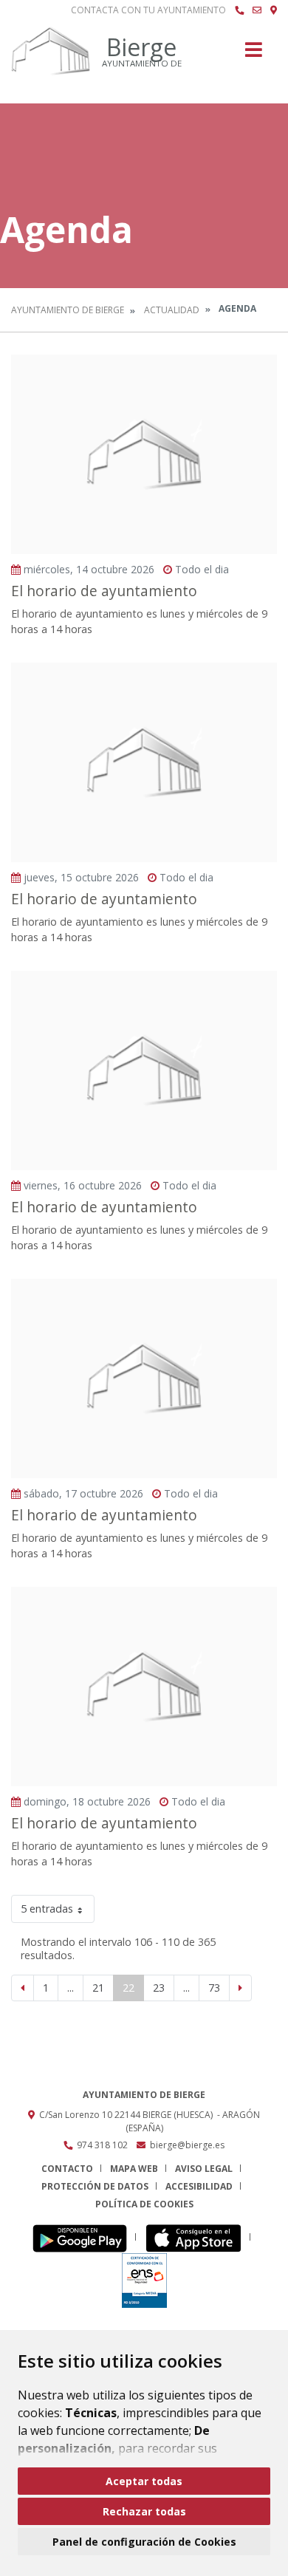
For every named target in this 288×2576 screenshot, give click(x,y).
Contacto (67, 2169)
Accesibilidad (199, 2186)
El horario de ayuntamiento (104, 591)
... (71, 1988)
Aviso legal (204, 2169)
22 (128, 1988)
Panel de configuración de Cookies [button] (144, 2542)
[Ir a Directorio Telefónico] (239, 10)
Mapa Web (134, 2169)
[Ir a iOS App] (198, 2237)
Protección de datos (95, 2186)
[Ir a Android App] (84, 2237)
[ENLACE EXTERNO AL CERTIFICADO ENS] (144, 2279)
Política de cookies (144, 2204)
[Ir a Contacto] (257, 10)
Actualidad (172, 310)
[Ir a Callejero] (274, 10)
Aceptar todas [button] (144, 2481)
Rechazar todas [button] (144, 2511)
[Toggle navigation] (254, 54)
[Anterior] (23, 1988)
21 (98, 1988)
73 (214, 1988)
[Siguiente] (240, 1988)
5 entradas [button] (47, 1909)
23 (159, 1988)
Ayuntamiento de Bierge (68, 310)
